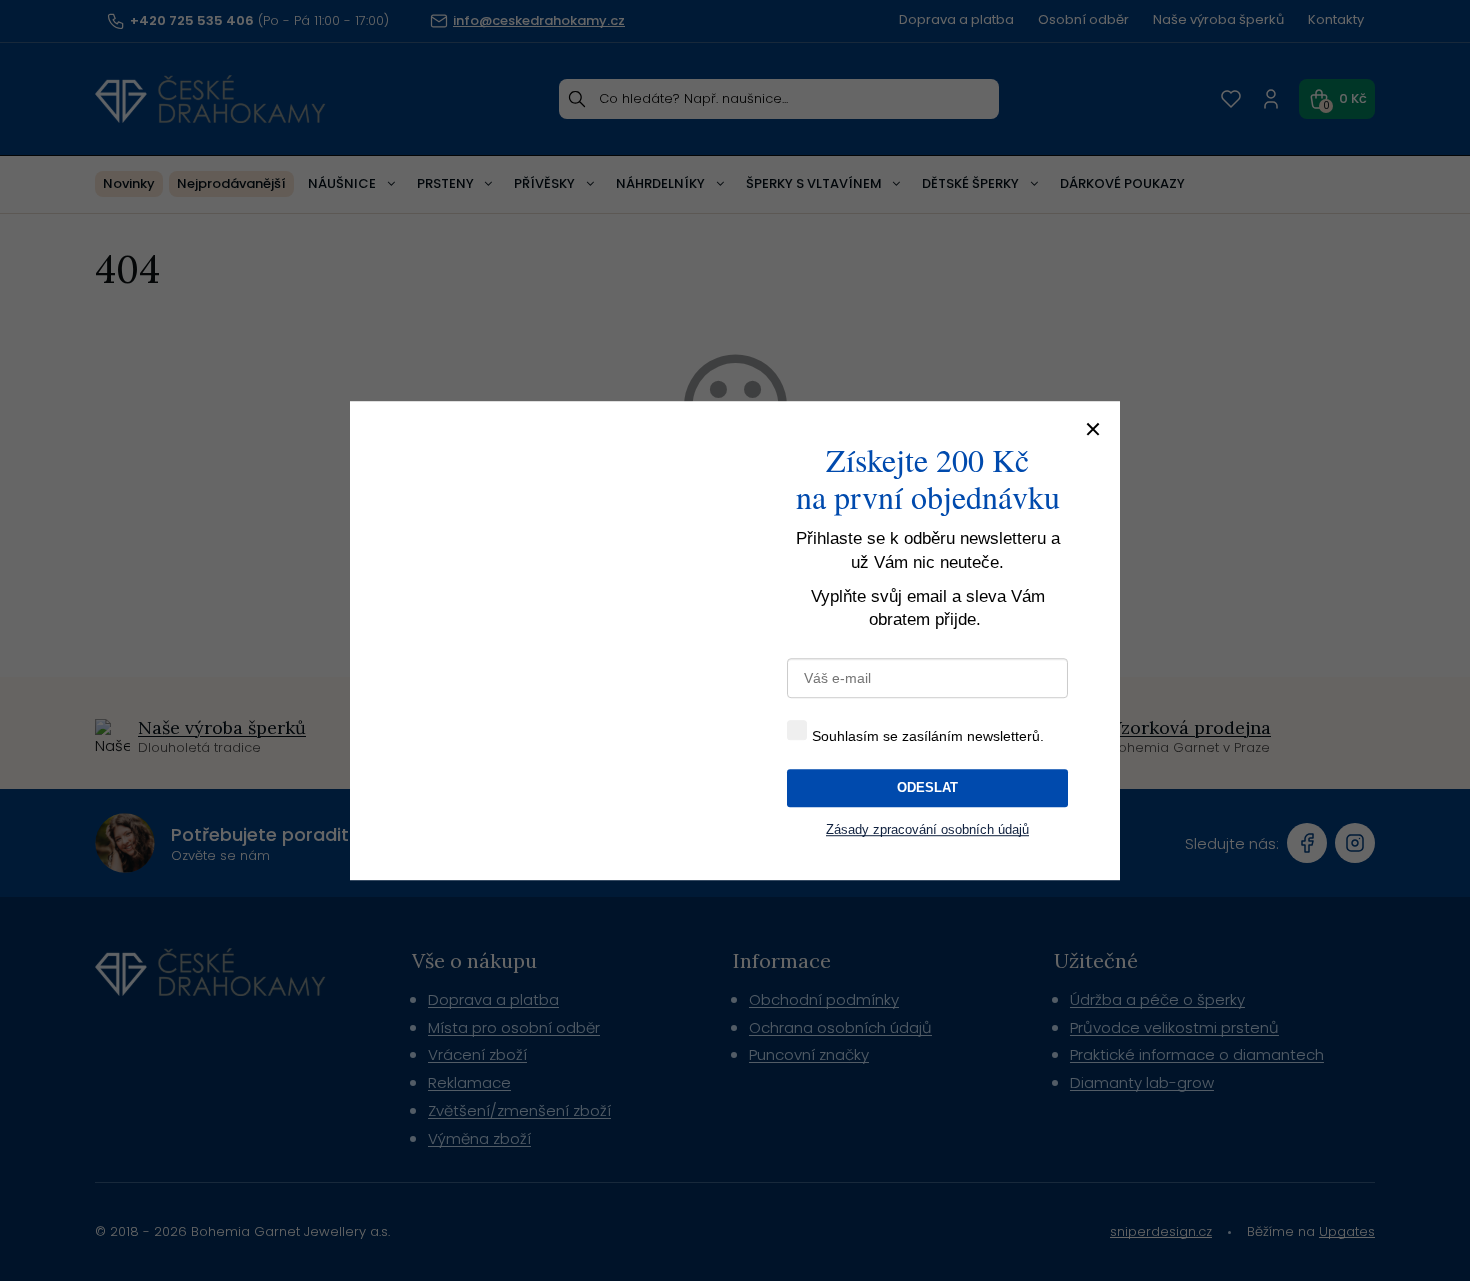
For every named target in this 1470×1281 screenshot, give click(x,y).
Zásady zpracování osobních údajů (928, 829)
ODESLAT (927, 786)
